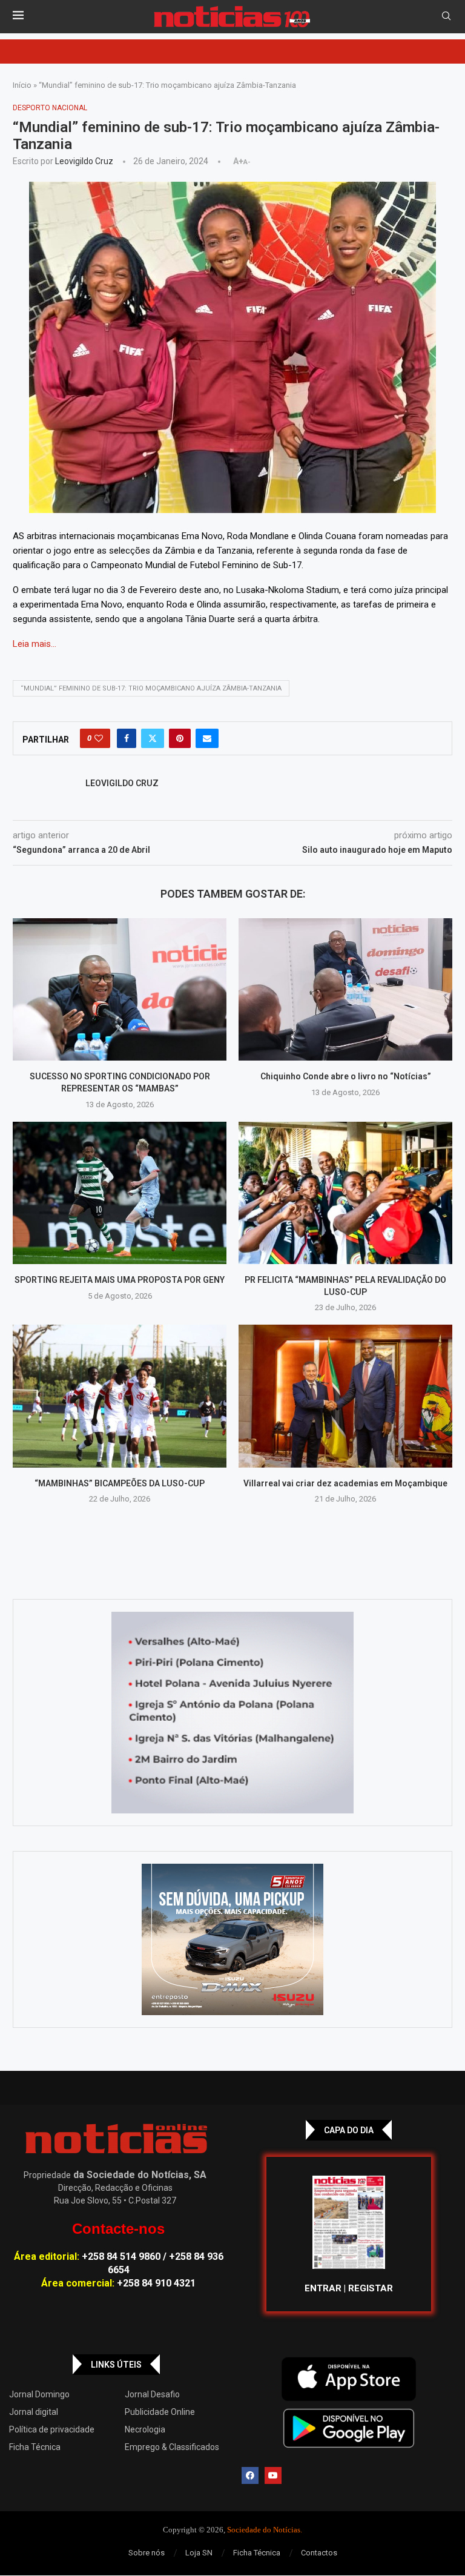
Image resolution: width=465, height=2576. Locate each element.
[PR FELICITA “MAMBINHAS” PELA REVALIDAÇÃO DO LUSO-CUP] (345, 1193)
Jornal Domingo (39, 2394)
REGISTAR (371, 2288)
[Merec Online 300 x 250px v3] (232, 1939)
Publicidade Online (160, 2412)
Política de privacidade (52, 2429)
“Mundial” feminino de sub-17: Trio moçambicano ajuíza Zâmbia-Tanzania (151, 688)
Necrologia (145, 2429)
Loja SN (199, 2553)
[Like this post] (99, 738)
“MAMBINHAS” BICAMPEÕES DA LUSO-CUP (120, 1483)
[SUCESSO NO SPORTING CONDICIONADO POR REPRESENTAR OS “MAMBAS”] (120, 989)
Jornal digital (34, 2412)
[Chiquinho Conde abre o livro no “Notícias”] (345, 989)
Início (22, 85)
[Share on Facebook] (127, 738)
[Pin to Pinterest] (180, 738)
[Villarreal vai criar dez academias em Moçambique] (345, 1396)
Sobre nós (147, 2553)
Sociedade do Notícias (264, 2530)
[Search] (446, 16)
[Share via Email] (207, 738)
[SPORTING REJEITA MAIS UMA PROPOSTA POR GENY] (120, 1193)
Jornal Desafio (152, 2394)
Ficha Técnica (35, 2447)
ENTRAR (323, 2288)
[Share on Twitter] (153, 738)
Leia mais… (35, 644)
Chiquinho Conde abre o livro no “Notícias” (346, 1076)
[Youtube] (273, 2475)
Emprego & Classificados (172, 2447)
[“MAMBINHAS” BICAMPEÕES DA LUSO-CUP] (120, 1396)
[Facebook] (250, 2475)
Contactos (319, 2553)
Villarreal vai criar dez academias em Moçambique (345, 1483)
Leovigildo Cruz (84, 161)
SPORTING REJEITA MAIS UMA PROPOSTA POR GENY (120, 1280)
